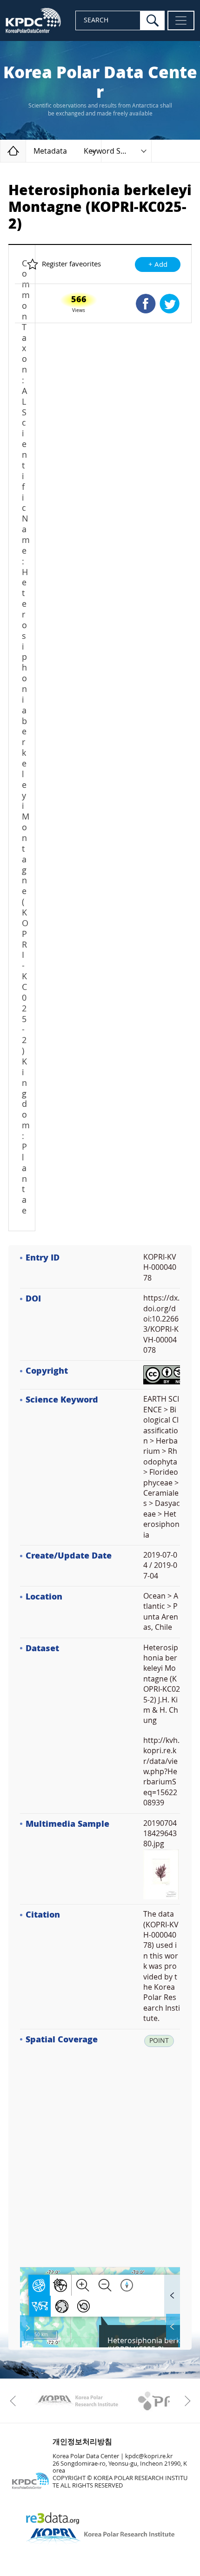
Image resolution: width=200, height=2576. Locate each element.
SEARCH (96, 20)
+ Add (158, 264)
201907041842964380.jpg (160, 1834)
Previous (15, 2401)
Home (26, 151)
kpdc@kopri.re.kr (149, 2456)
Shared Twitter (170, 304)
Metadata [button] (50, 151)
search (153, 20)
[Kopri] (77, 2401)
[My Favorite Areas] (28, 2328)
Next (185, 2401)
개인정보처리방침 (82, 2442)
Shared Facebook (146, 304)
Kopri (77, 2401)
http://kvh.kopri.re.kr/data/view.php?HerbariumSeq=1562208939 (161, 1772)
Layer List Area (172, 2327)
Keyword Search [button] (112, 151)
